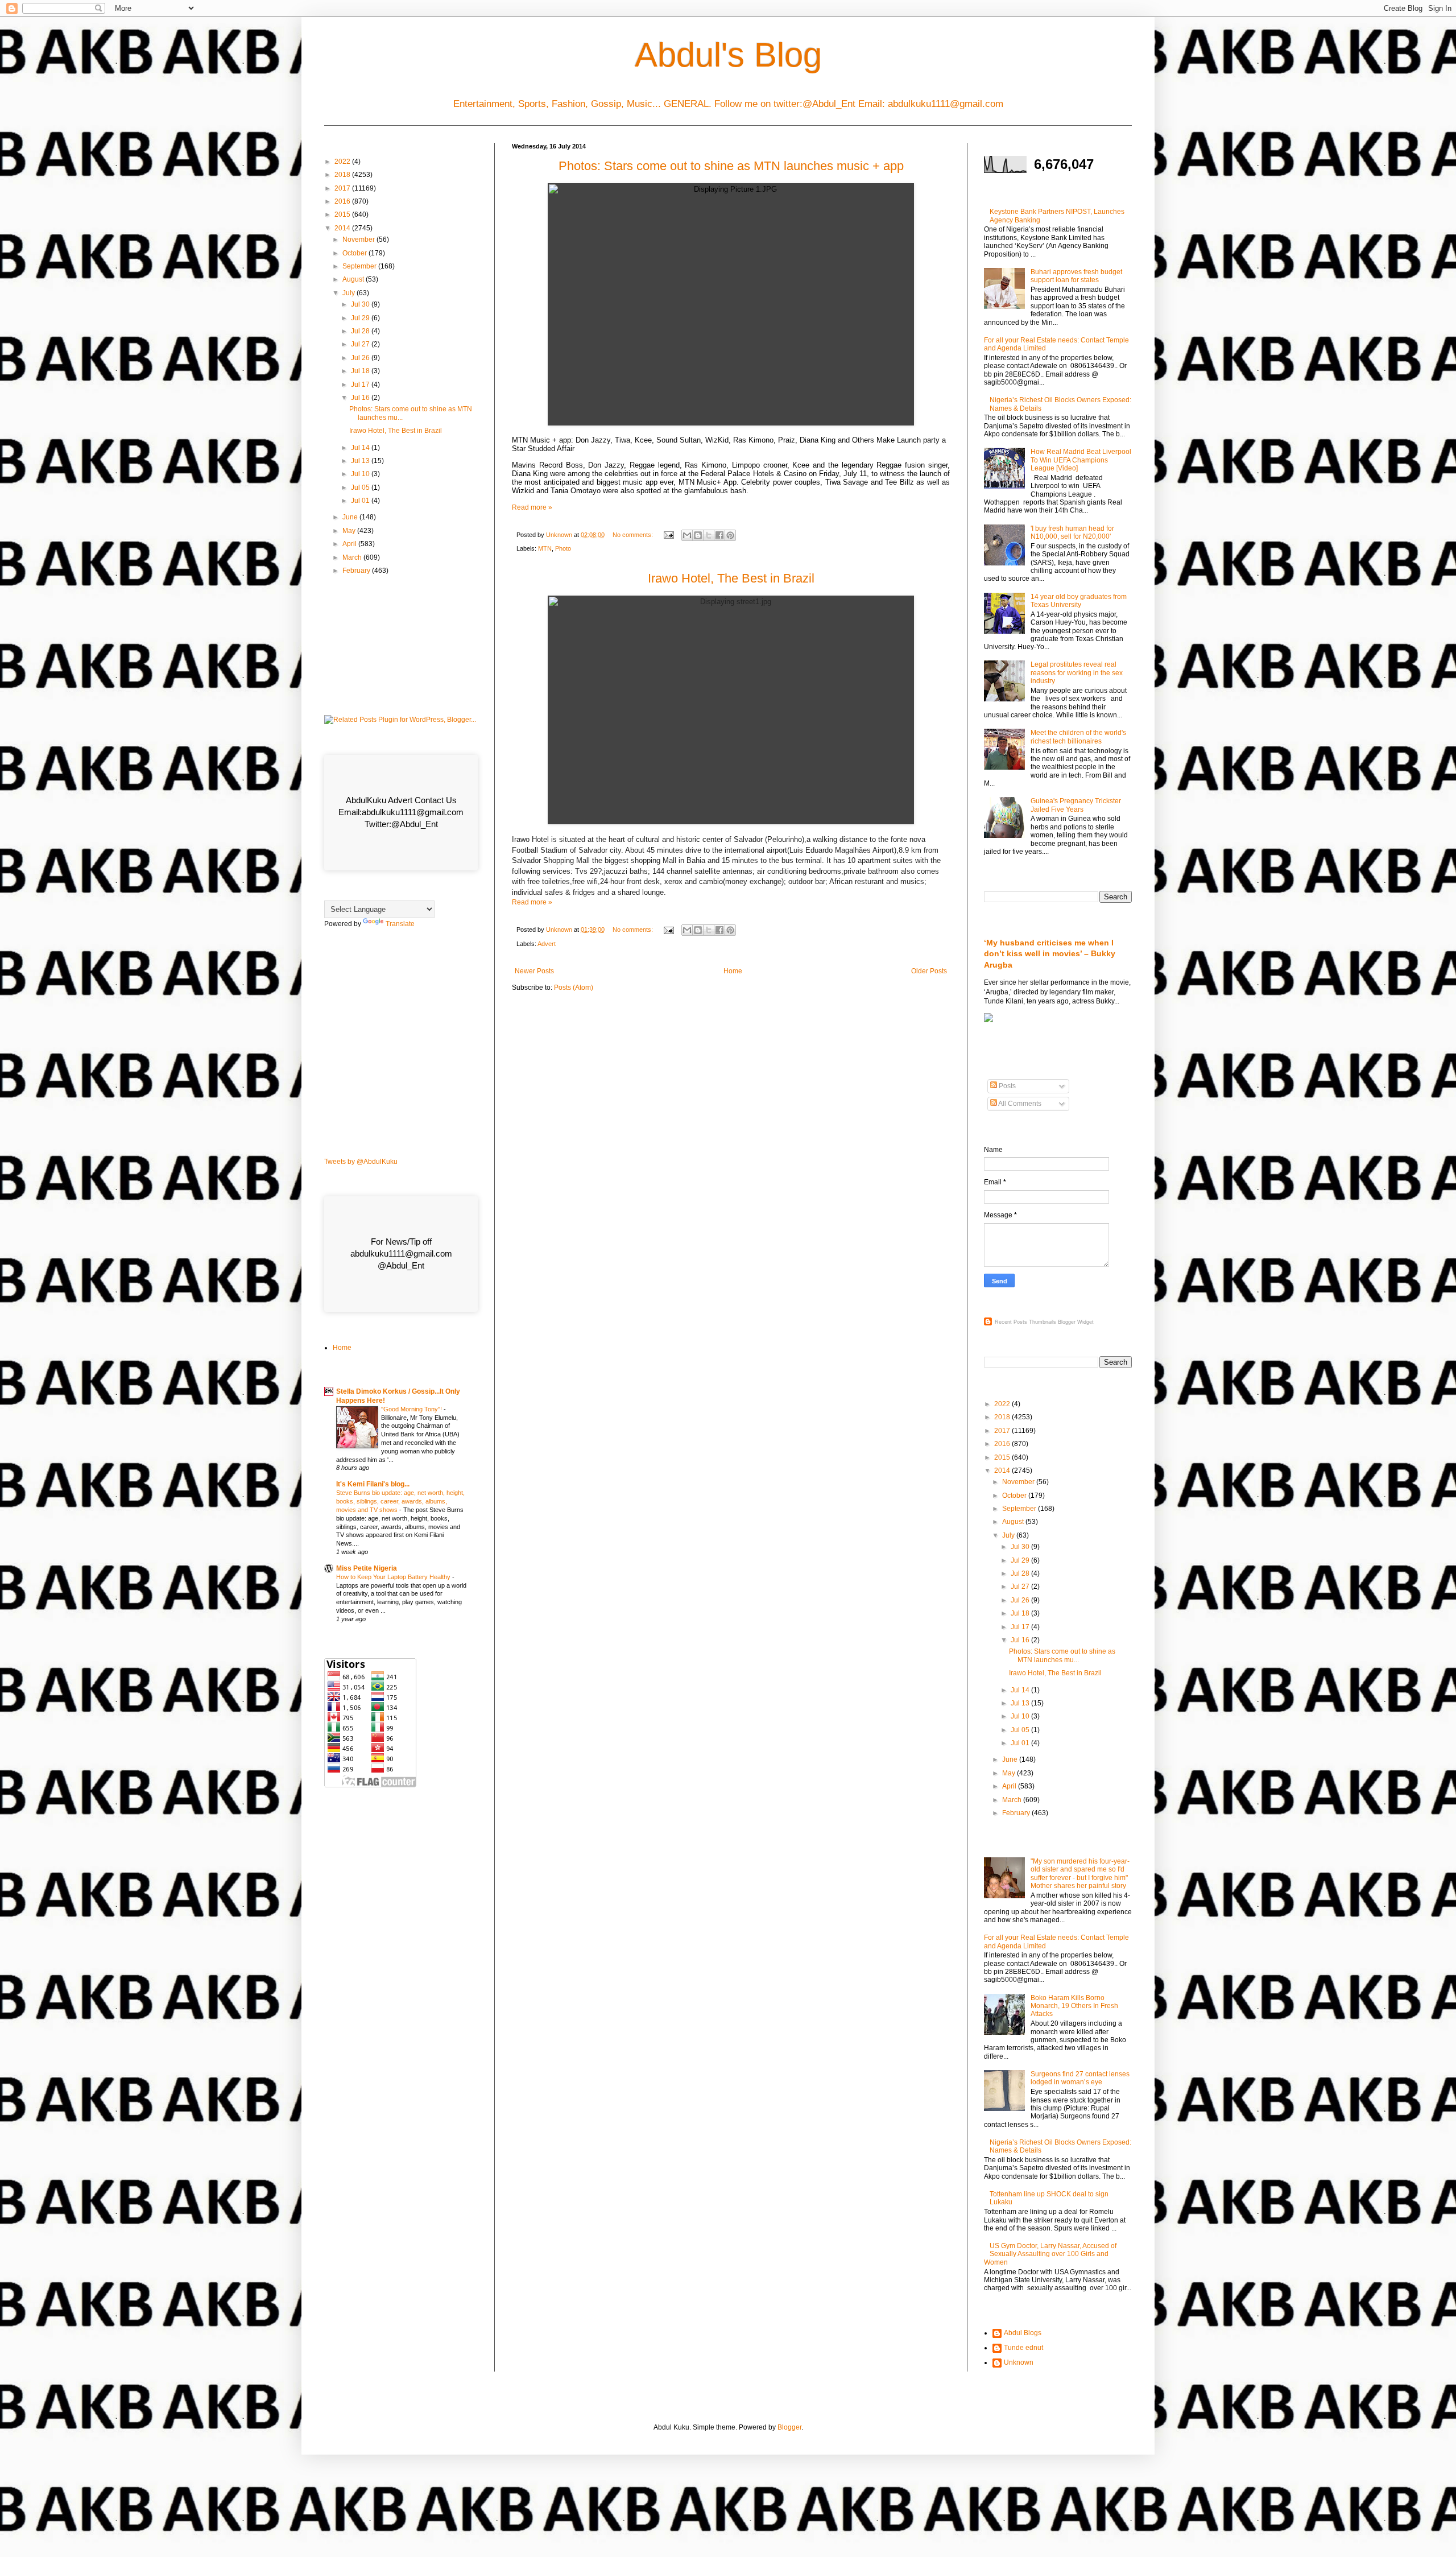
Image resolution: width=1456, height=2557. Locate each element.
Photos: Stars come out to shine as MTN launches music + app (731, 166)
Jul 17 (361, 385)
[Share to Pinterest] (730, 535)
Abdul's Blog (728, 55)
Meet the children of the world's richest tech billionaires (1078, 737)
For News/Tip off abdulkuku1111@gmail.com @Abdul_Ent (401, 1253)
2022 (343, 162)
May (350, 531)
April (350, 544)
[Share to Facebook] (719, 535)
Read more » (532, 507)
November (359, 239)
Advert (547, 944)
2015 (343, 214)
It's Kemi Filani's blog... (373, 1484)
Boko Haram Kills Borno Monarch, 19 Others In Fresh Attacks (1074, 2006)
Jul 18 (361, 371)
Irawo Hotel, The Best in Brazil (731, 578)
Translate (400, 924)
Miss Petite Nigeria (367, 1568)
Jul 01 (361, 501)
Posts (1006, 1086)
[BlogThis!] (698, 535)
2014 (343, 228)
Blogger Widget (1076, 1322)
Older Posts (929, 971)
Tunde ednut (1023, 2348)
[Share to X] (709, 535)
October (355, 253)
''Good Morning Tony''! (412, 1409)
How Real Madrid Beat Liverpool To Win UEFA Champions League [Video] (1081, 460)
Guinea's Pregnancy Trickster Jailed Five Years (1076, 805)
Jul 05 (361, 488)
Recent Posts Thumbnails (1025, 1322)
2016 (343, 201)
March (353, 557)
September (360, 266)
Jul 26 (361, 358)
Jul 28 (361, 331)
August (354, 279)
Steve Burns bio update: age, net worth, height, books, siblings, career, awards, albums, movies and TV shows (400, 1501)
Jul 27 (361, 344)
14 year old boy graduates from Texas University (1079, 601)
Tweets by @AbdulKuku (361, 1162)
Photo (563, 548)
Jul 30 (361, 304)
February (357, 571)
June (351, 517)
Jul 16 (361, 398)
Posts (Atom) (574, 988)
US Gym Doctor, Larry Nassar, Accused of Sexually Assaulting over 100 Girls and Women (1050, 2254)
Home (733, 971)
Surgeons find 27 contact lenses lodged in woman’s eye (1080, 2078)
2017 (343, 188)
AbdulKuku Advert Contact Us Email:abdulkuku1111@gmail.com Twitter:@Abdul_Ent (401, 812)
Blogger (789, 2427)
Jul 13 (361, 461)
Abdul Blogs (1023, 2333)
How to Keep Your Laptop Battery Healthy (394, 1577)
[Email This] (687, 535)
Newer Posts (534, 971)
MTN (545, 548)
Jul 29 (361, 318)
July (349, 293)
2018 (343, 175)
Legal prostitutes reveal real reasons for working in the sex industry (1077, 673)
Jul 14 (361, 448)
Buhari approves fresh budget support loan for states (1076, 276)
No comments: (634, 535)
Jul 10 (361, 474)
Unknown (1019, 2362)
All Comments (1019, 1104)
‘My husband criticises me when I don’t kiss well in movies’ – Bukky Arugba (1050, 954)
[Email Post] (668, 535)
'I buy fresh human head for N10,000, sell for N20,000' (1072, 532)
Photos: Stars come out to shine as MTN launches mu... (1062, 1655)
